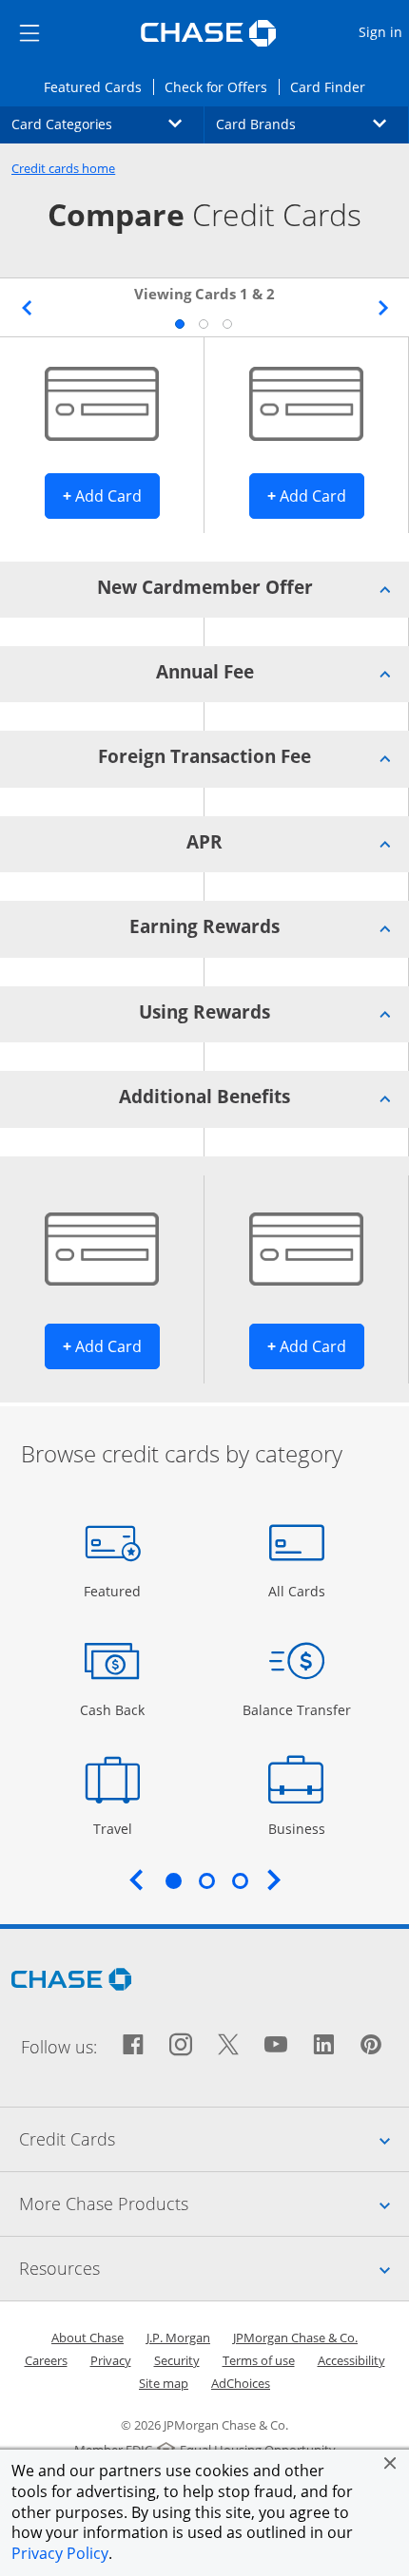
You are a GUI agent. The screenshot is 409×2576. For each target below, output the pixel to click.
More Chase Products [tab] (214, 2203)
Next (383, 308)
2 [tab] (203, 323)
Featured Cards (98, 86)
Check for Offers (222, 86)
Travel (119, 1828)
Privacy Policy (60, 2553)
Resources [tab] (214, 2268)
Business (299, 1828)
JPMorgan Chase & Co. (295, 2337)
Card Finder (333, 86)
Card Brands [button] (312, 124)
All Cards (299, 1591)
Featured (115, 1591)
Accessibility (351, 2360)
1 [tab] (179, 323)
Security (177, 2360)
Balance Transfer (297, 1709)
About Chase (88, 2337)
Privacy (111, 2360)
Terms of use (259, 2360)
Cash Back (113, 1709)
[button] (390, 2463)
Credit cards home (63, 169)
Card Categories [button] (108, 124)
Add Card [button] (111, 496)
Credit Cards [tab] (214, 2138)
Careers (46, 2360)
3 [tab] (226, 323)
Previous (26, 308)
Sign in (383, 31)
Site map (164, 2383)
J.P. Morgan (178, 2337)
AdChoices (241, 2383)
